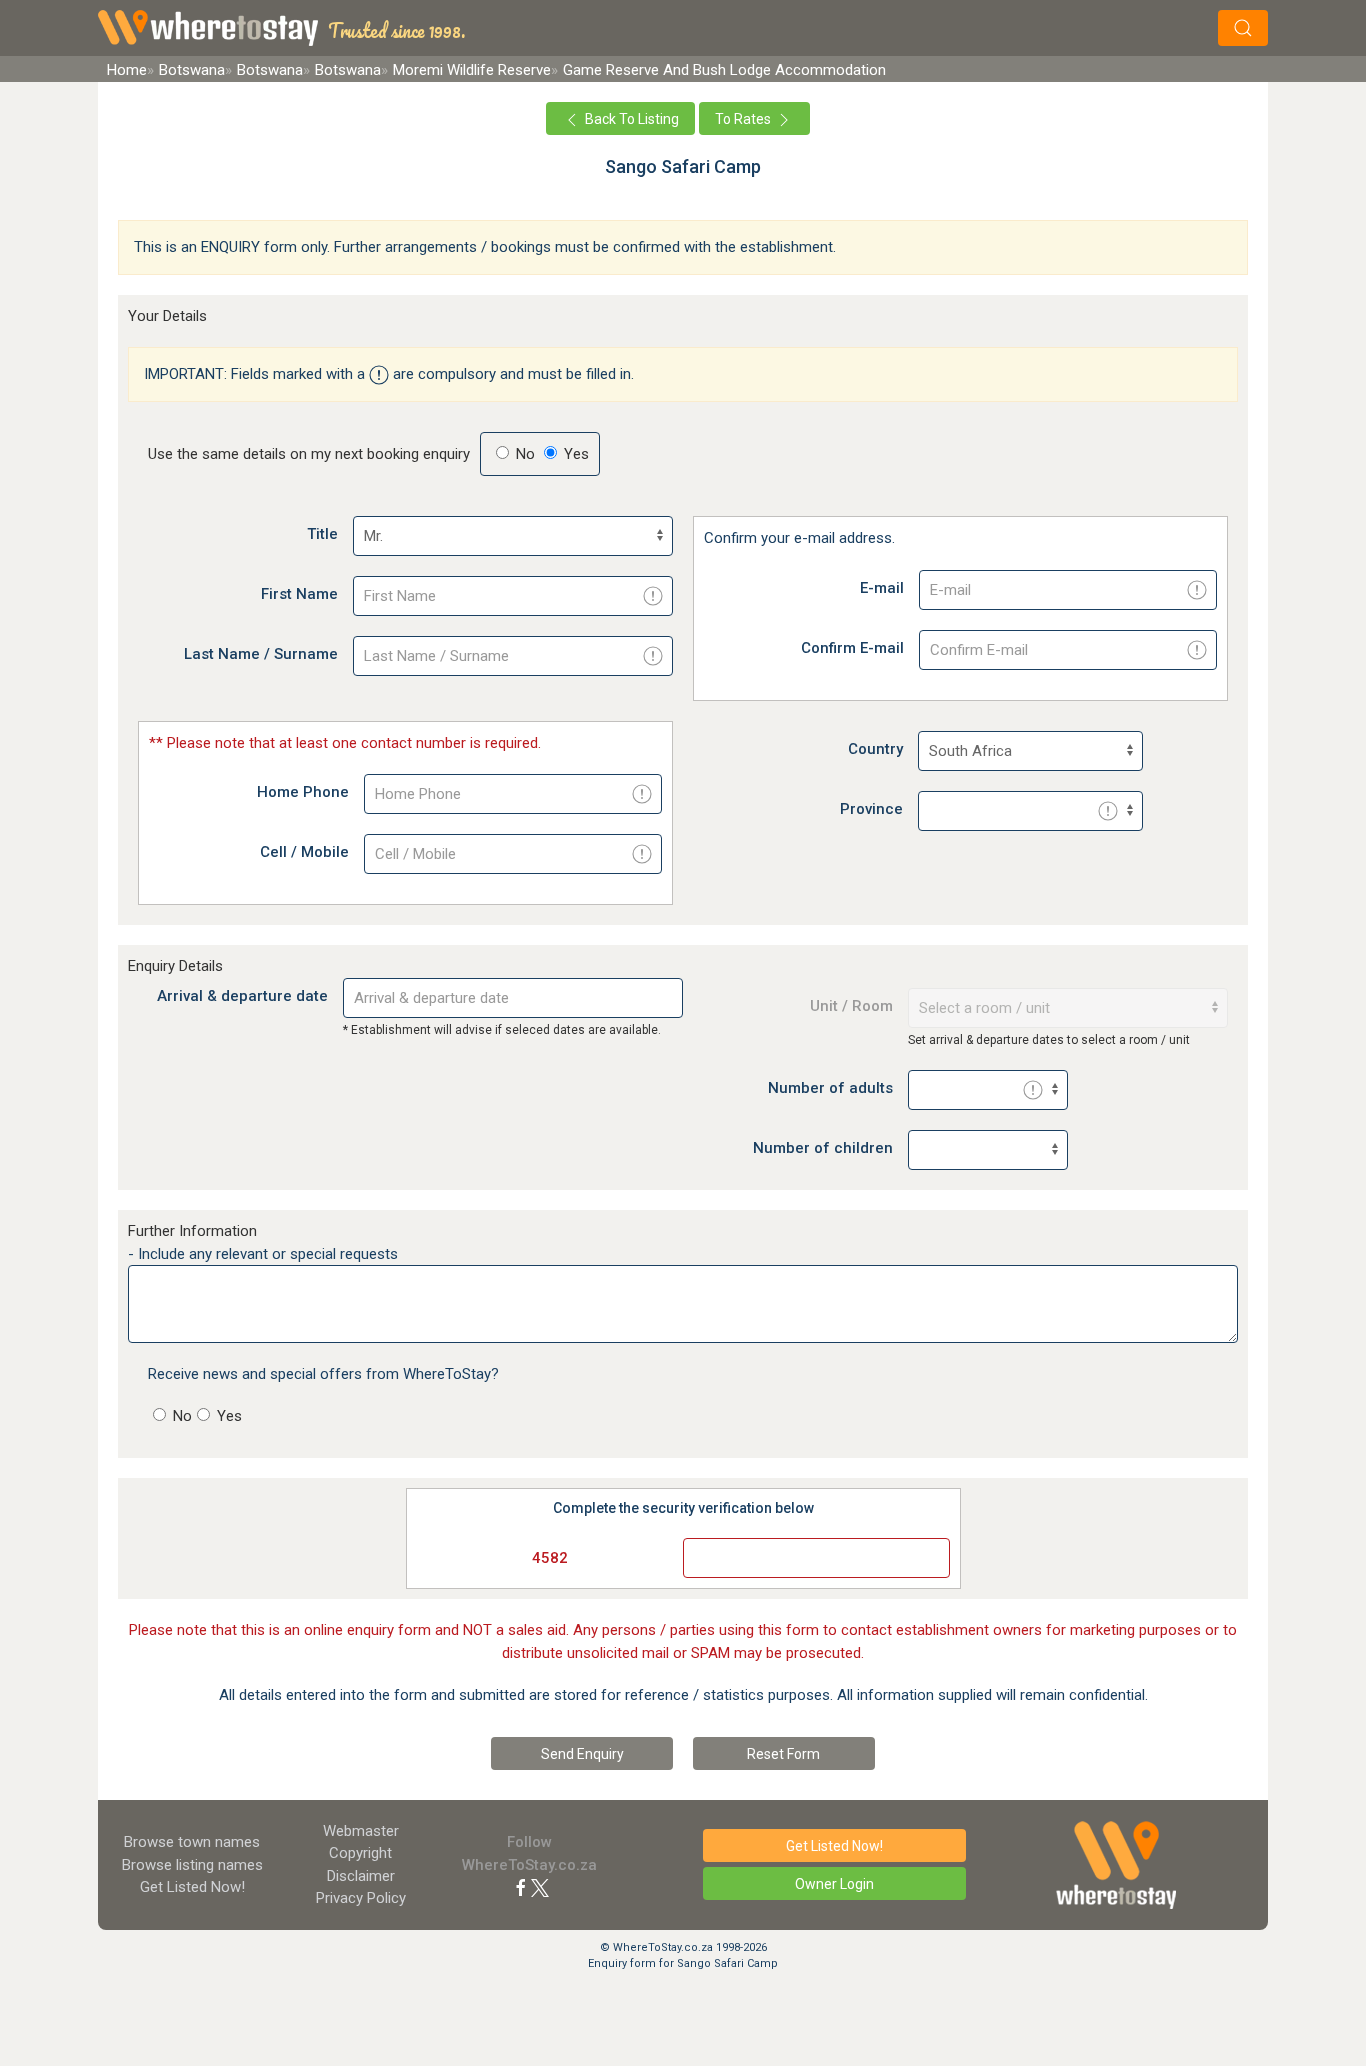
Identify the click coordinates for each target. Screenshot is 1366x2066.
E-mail (882, 588)
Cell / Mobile (304, 852)
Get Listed (192, 1887)
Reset (783, 1754)
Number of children (823, 1148)
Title (322, 534)
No (180, 1416)
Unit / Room (851, 1006)
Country (875, 749)
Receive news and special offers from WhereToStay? (323, 1374)
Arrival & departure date (242, 996)
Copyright (360, 1853)
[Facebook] (521, 1887)
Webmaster (361, 1831)
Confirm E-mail (852, 648)
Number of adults (830, 1088)
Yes (227, 1416)
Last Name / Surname (261, 654)
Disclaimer (361, 1876)
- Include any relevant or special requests (263, 1254)
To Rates (744, 119)
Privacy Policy (361, 1898)
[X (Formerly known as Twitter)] (540, 1887)
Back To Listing (630, 119)
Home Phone (303, 792)
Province (871, 809)
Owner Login (834, 1884)
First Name (299, 594)
